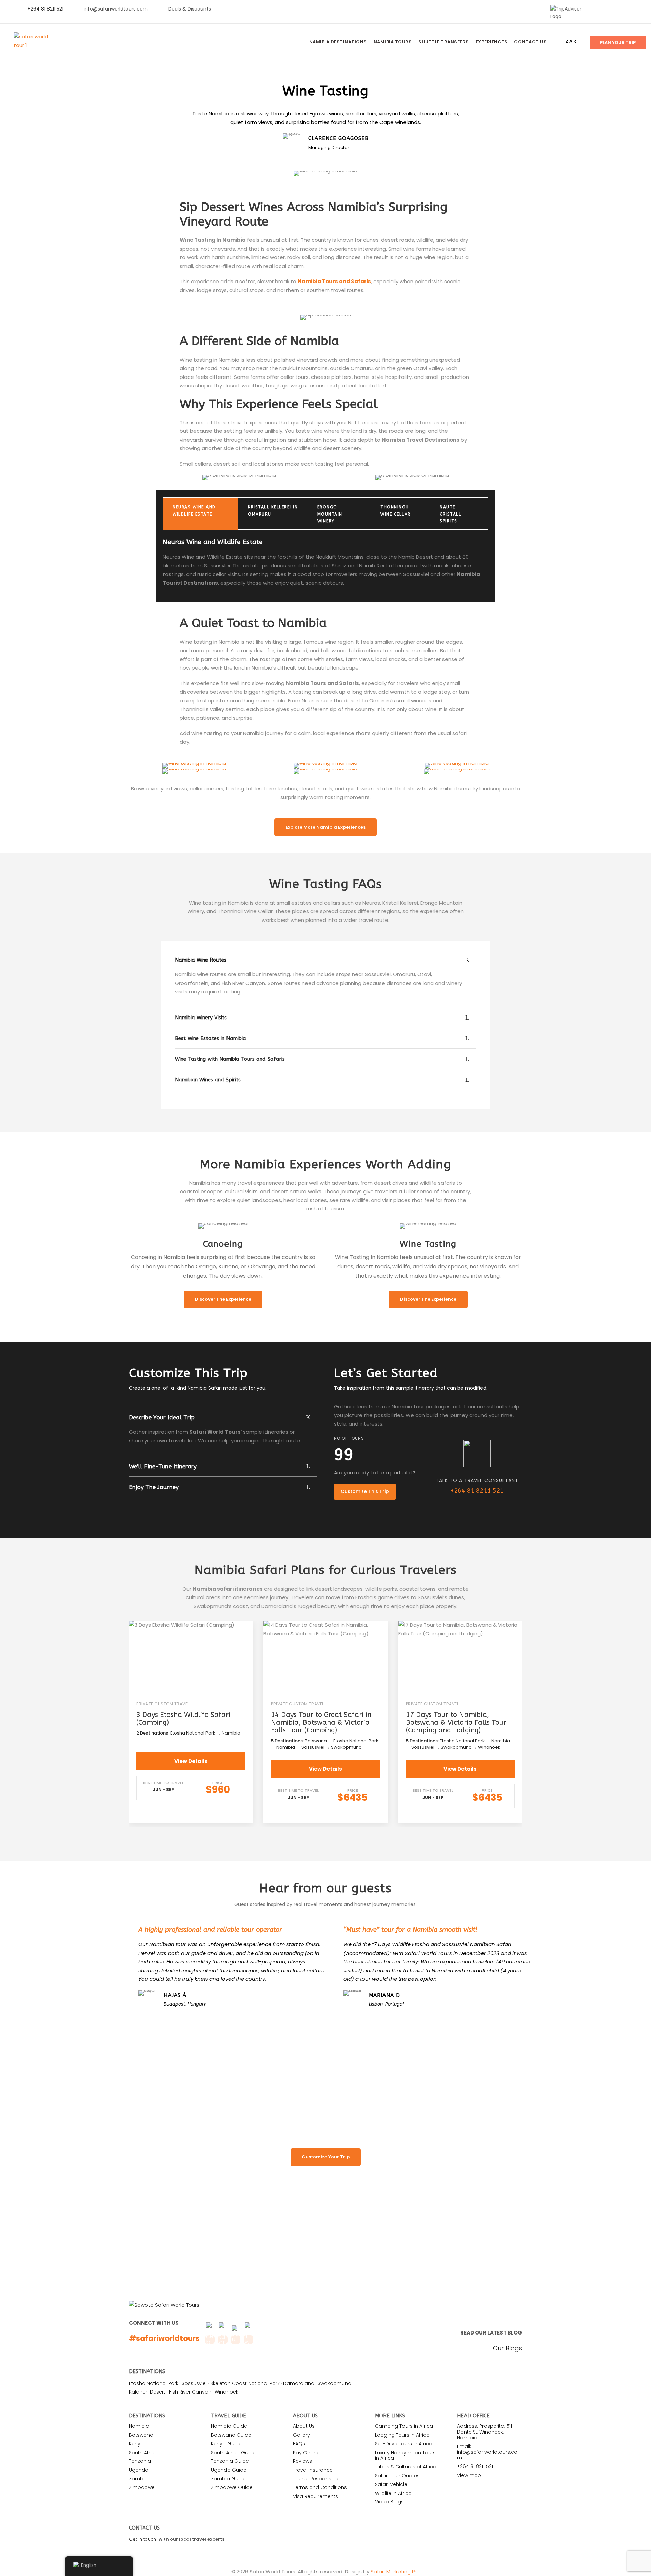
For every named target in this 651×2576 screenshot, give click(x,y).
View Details (191, 1761)
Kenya (136, 2444)
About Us (304, 2426)
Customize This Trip (365, 1491)
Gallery (301, 2435)
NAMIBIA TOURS (393, 42)
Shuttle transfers (444, 42)
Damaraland (299, 2383)
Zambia (138, 2479)
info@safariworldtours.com (116, 9)
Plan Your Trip (618, 43)
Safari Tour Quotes (397, 2476)
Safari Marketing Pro (395, 2571)
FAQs (299, 2444)
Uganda (139, 2470)
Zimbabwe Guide (232, 2487)
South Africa (143, 2453)
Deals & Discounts (190, 9)
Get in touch (142, 2539)
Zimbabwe (142, 2487)
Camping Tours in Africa (404, 2426)
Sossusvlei (194, 2383)
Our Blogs (508, 2348)
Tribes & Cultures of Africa (406, 2467)
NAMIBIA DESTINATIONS (338, 42)
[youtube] (626, 9)
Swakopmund (334, 2383)
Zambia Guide (228, 2479)
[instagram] (637, 9)
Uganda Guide (229, 2470)
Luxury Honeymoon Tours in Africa (405, 2455)
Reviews (302, 2461)
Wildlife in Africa (393, 2493)
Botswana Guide (231, 2435)
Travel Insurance (313, 2470)
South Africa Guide (233, 2453)
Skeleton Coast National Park (245, 2383)
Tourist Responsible (316, 2479)
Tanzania (140, 2461)
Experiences (492, 42)
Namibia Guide (229, 2426)
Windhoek (226, 2392)
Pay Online (306, 2453)
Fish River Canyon (190, 2392)
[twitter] (616, 9)
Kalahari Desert (147, 2392)
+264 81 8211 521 (477, 1491)
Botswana (141, 2435)
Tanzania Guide (230, 2461)
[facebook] (605, 9)
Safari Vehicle (391, 2484)
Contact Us (530, 42)
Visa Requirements (315, 2496)
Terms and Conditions (320, 2487)
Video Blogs (389, 2502)
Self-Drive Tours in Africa (404, 2444)
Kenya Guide (226, 2444)
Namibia (139, 2426)
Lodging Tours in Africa (402, 2435)
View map (469, 2475)
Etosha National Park (154, 2383)
